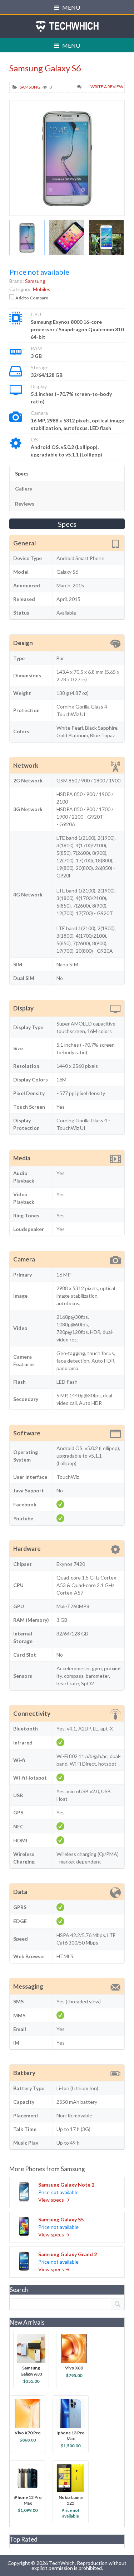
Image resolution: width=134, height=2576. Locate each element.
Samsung (30, 87)
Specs (22, 473)
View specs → (54, 2200)
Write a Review (107, 87)
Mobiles (42, 289)
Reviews (25, 504)
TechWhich (67, 26)
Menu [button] (71, 7)
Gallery (24, 489)
